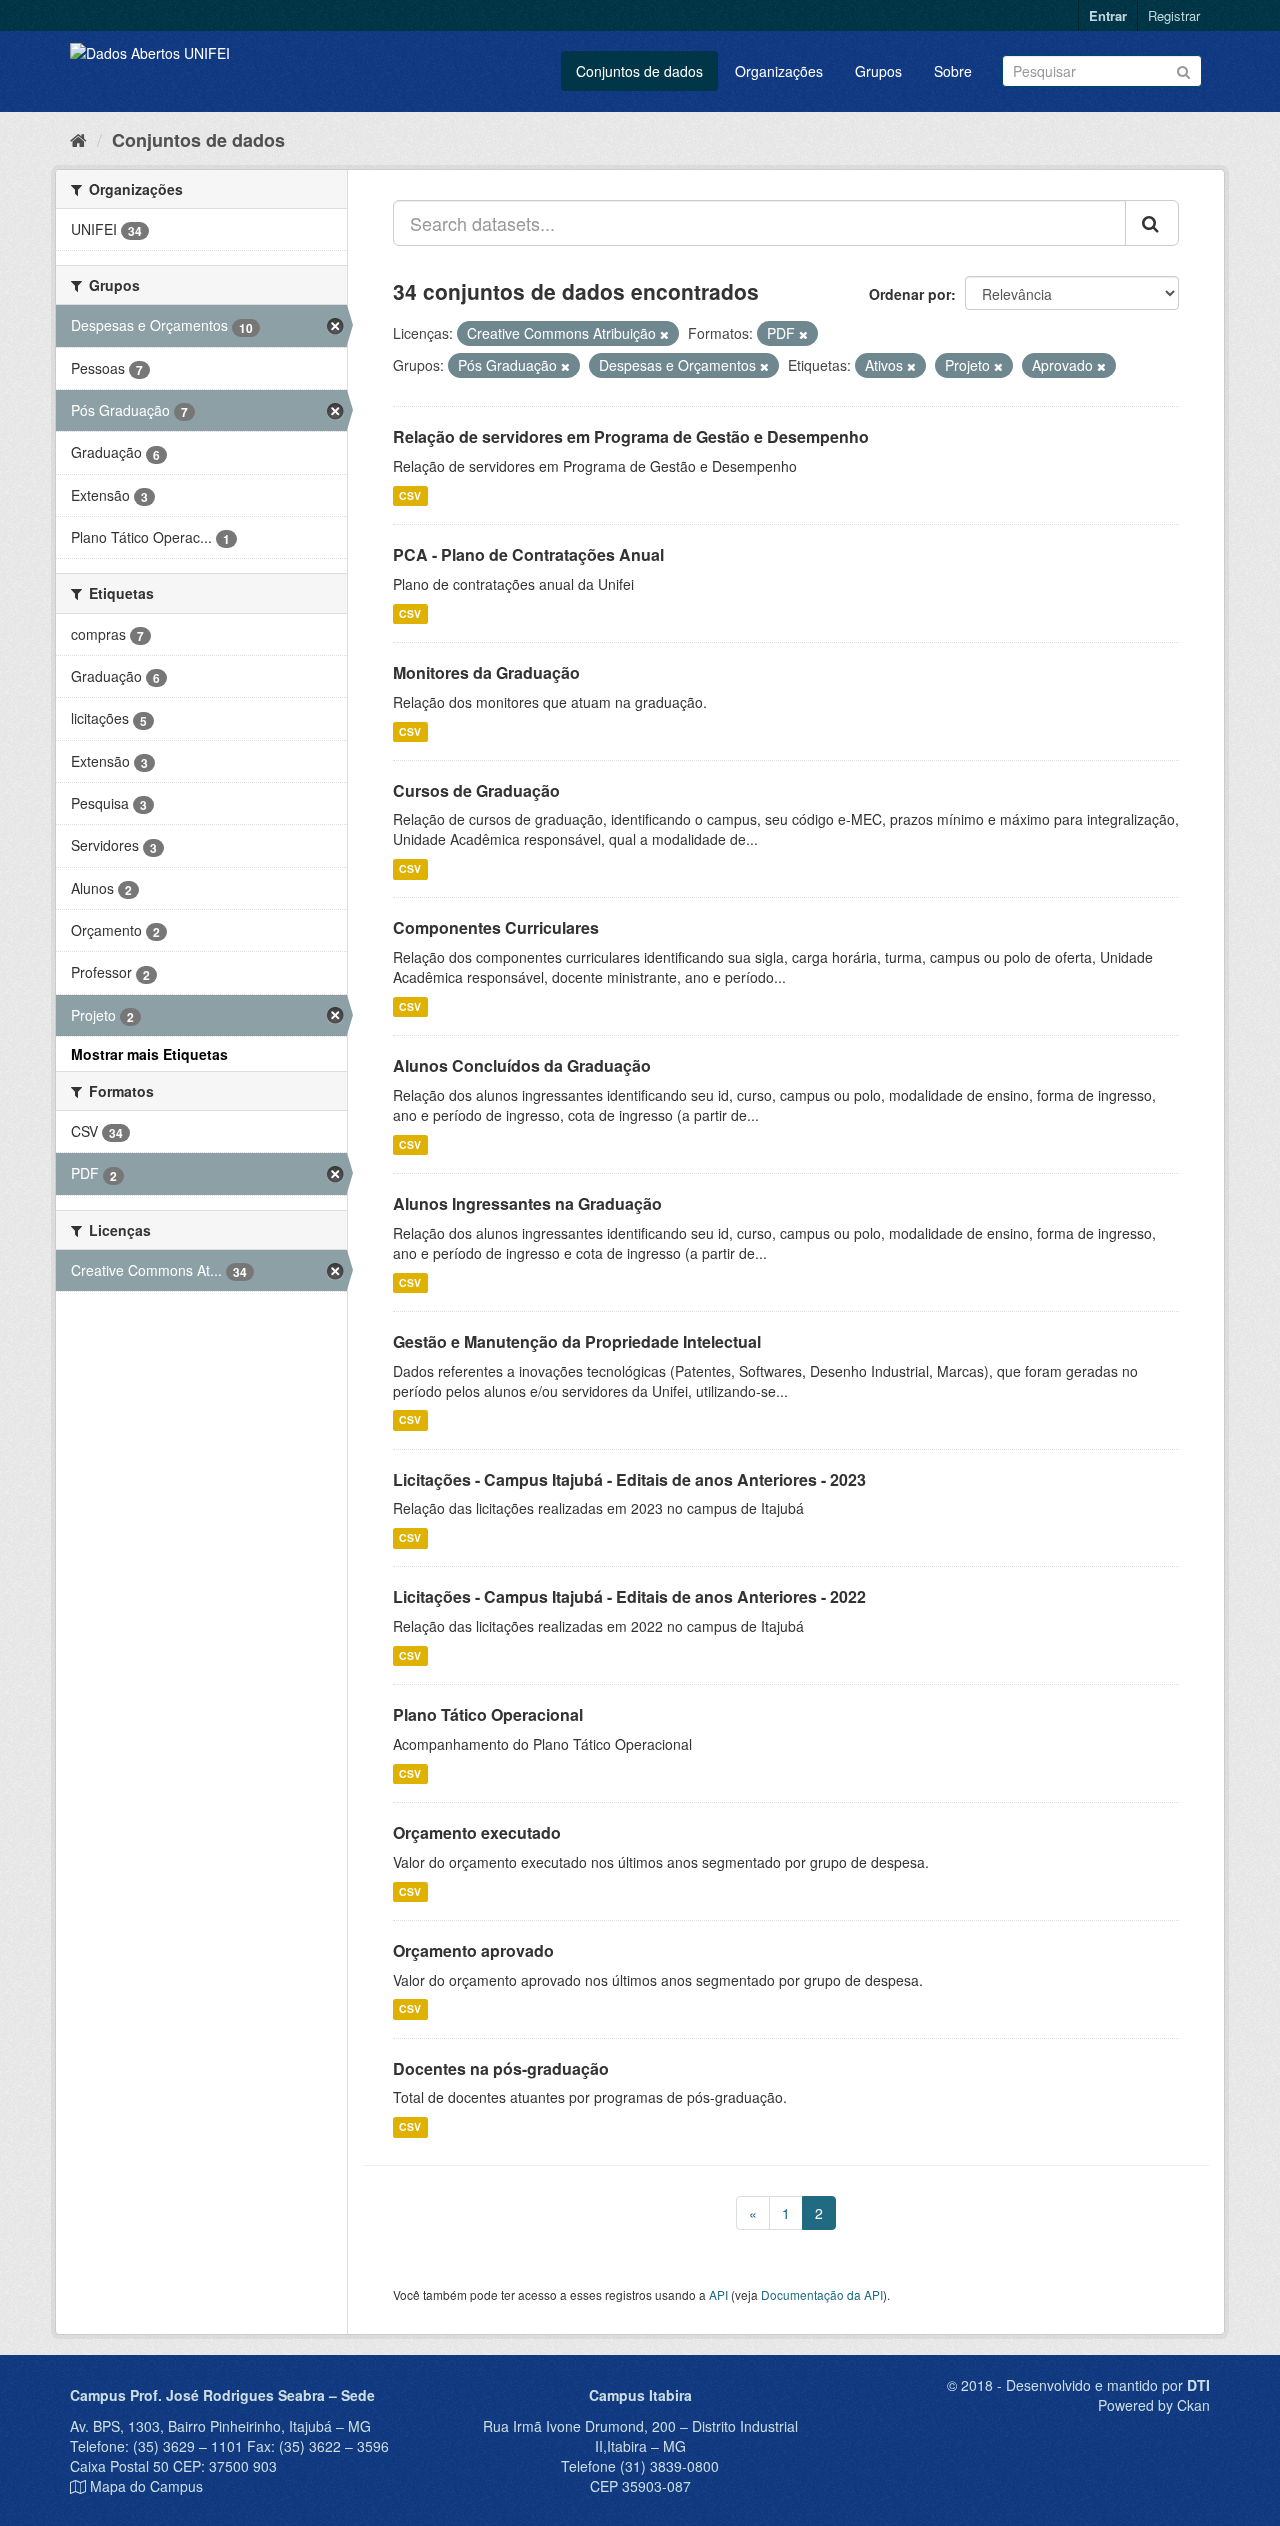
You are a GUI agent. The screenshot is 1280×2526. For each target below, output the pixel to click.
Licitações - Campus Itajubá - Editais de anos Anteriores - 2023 (629, 1479)
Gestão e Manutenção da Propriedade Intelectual (577, 1341)
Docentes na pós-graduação (501, 2068)
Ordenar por (910, 294)
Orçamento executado (477, 1832)
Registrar (1174, 15)
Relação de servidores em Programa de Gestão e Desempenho (631, 436)
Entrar (1108, 15)
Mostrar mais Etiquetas (149, 1054)
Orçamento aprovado (473, 1950)
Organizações (779, 71)
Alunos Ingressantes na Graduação (527, 1203)
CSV (410, 495)
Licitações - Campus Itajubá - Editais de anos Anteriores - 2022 (629, 1596)
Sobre (953, 71)
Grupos (878, 71)
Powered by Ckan (1154, 2405)
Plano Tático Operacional (488, 1714)
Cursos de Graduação (476, 790)
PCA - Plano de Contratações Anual (528, 554)
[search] (1152, 223)
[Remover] (664, 334)
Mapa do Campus (146, 2486)
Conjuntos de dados (639, 71)
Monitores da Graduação (486, 672)
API (718, 2294)
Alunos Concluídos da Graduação (522, 1065)
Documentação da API (822, 2294)
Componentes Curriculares (496, 927)
